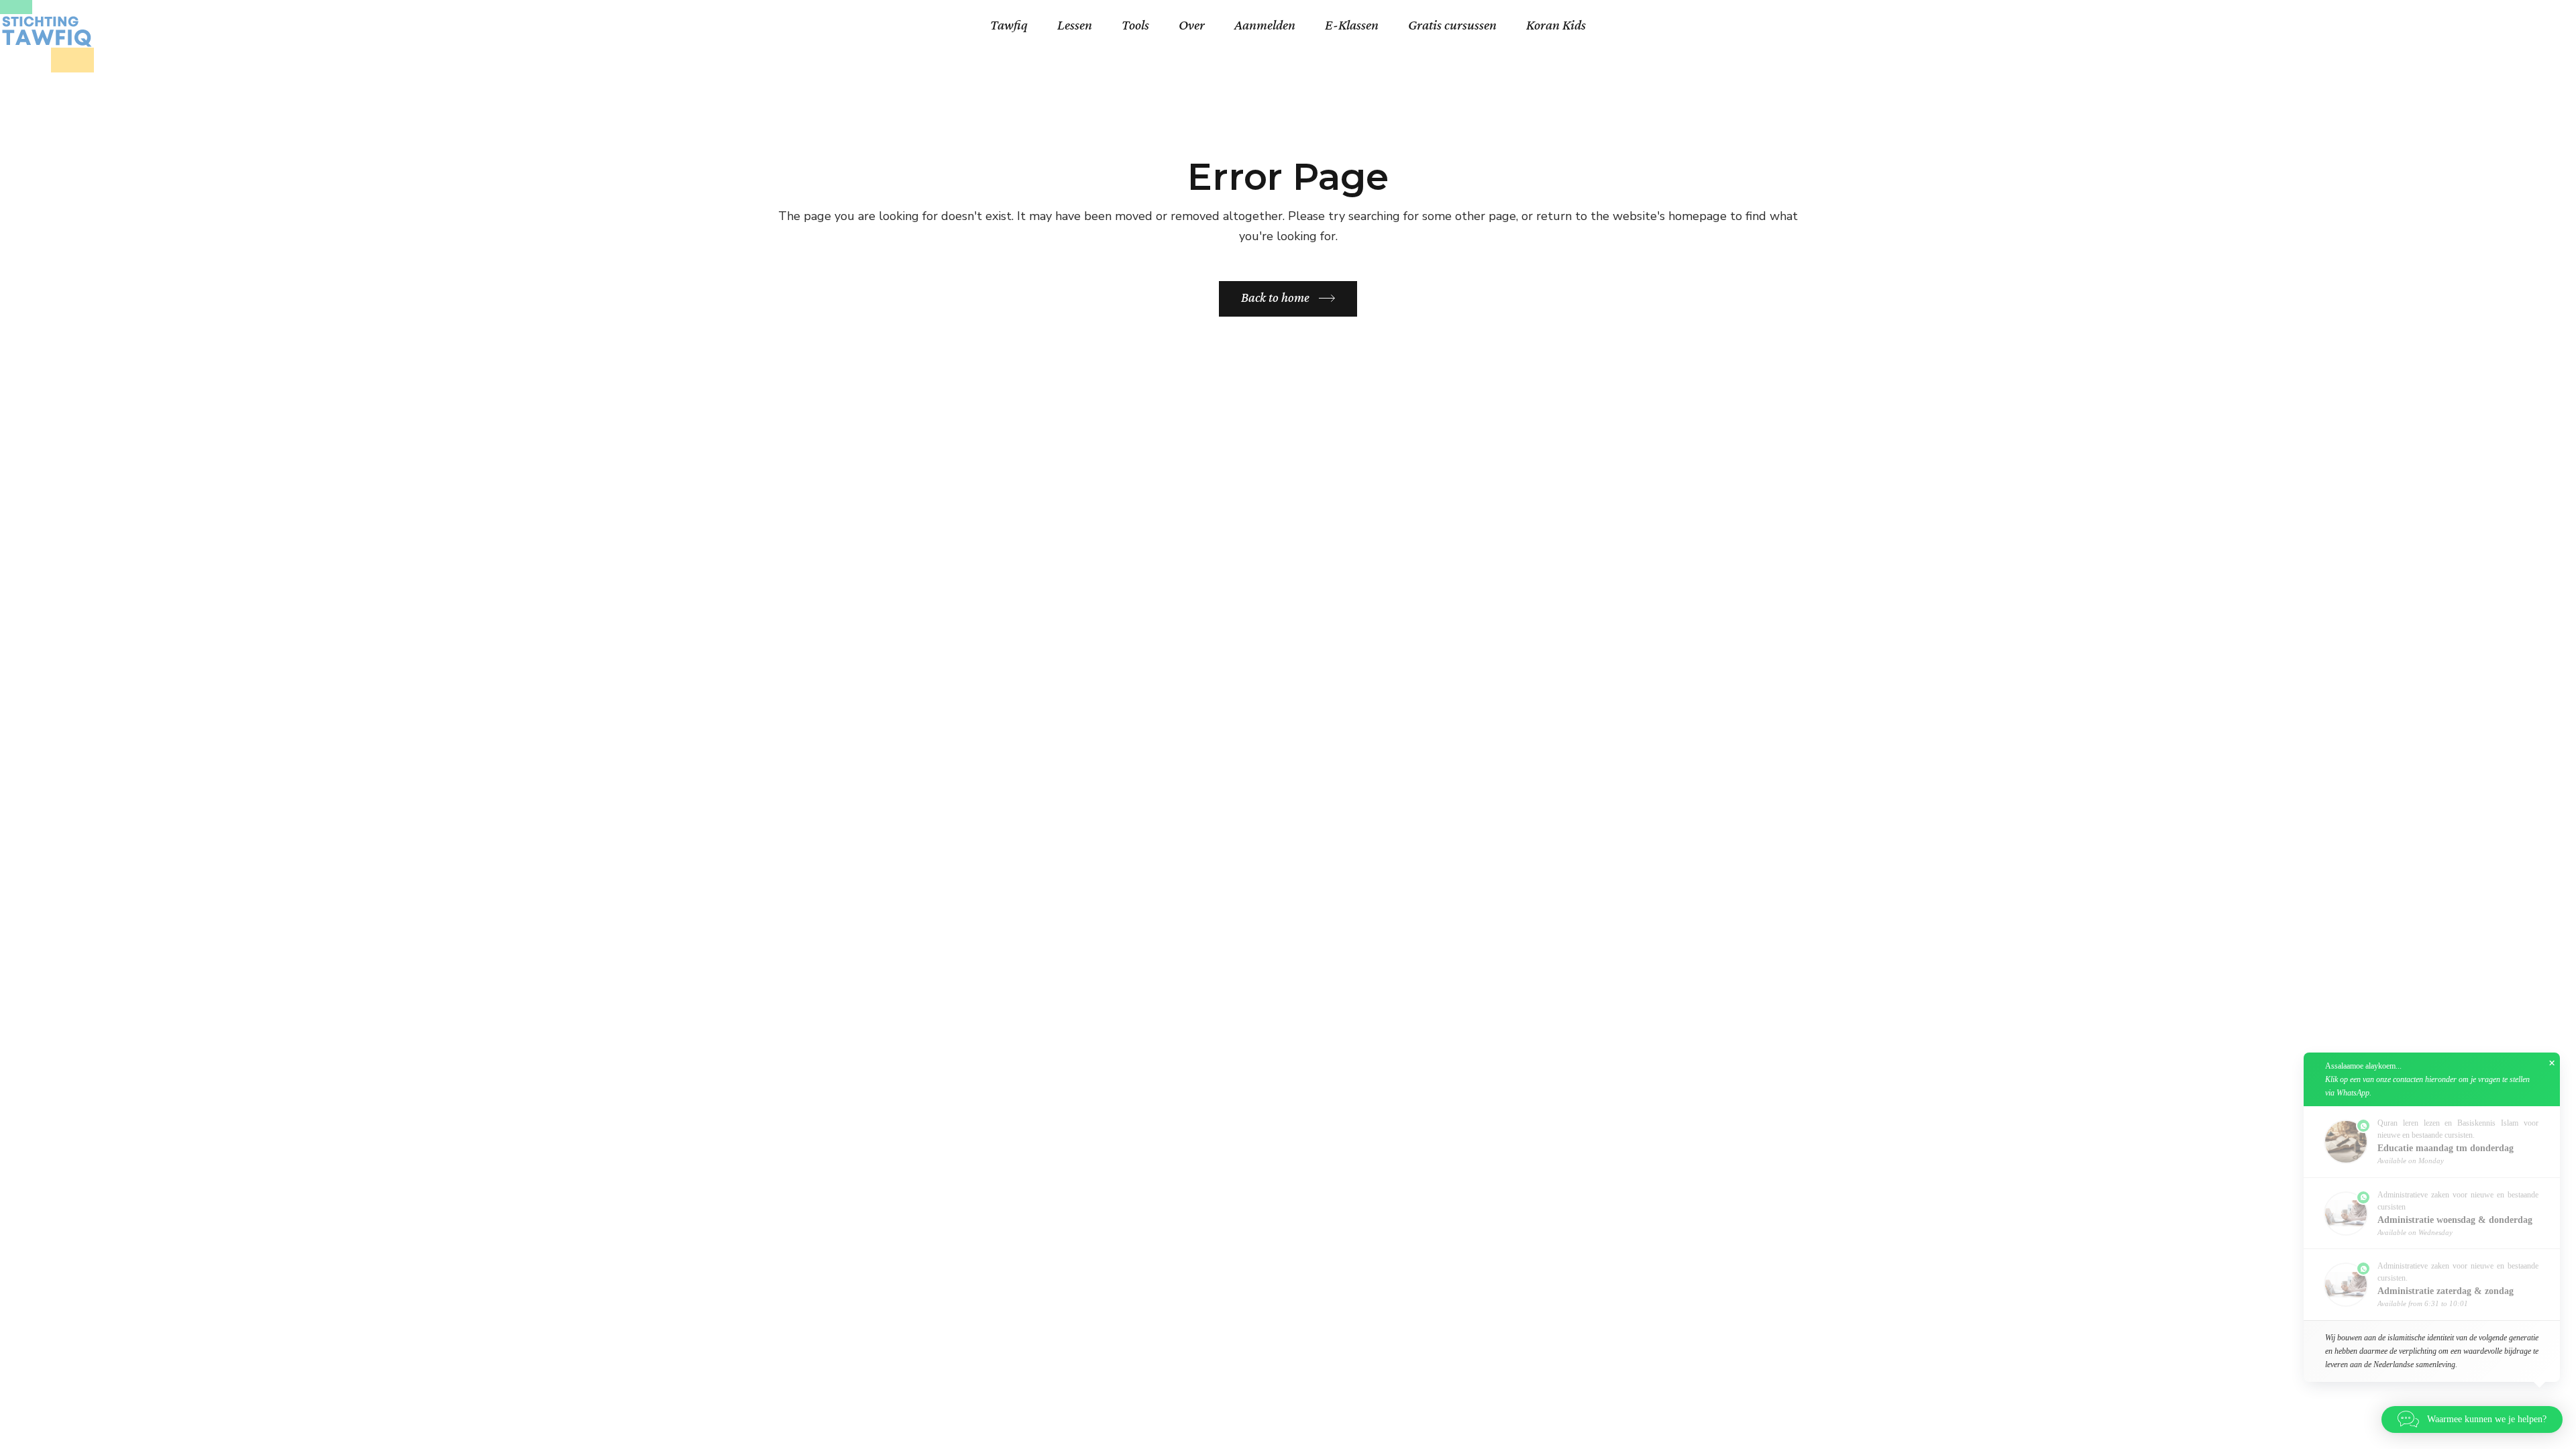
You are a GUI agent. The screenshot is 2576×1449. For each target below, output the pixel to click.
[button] (2472, 1419)
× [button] (2552, 1063)
